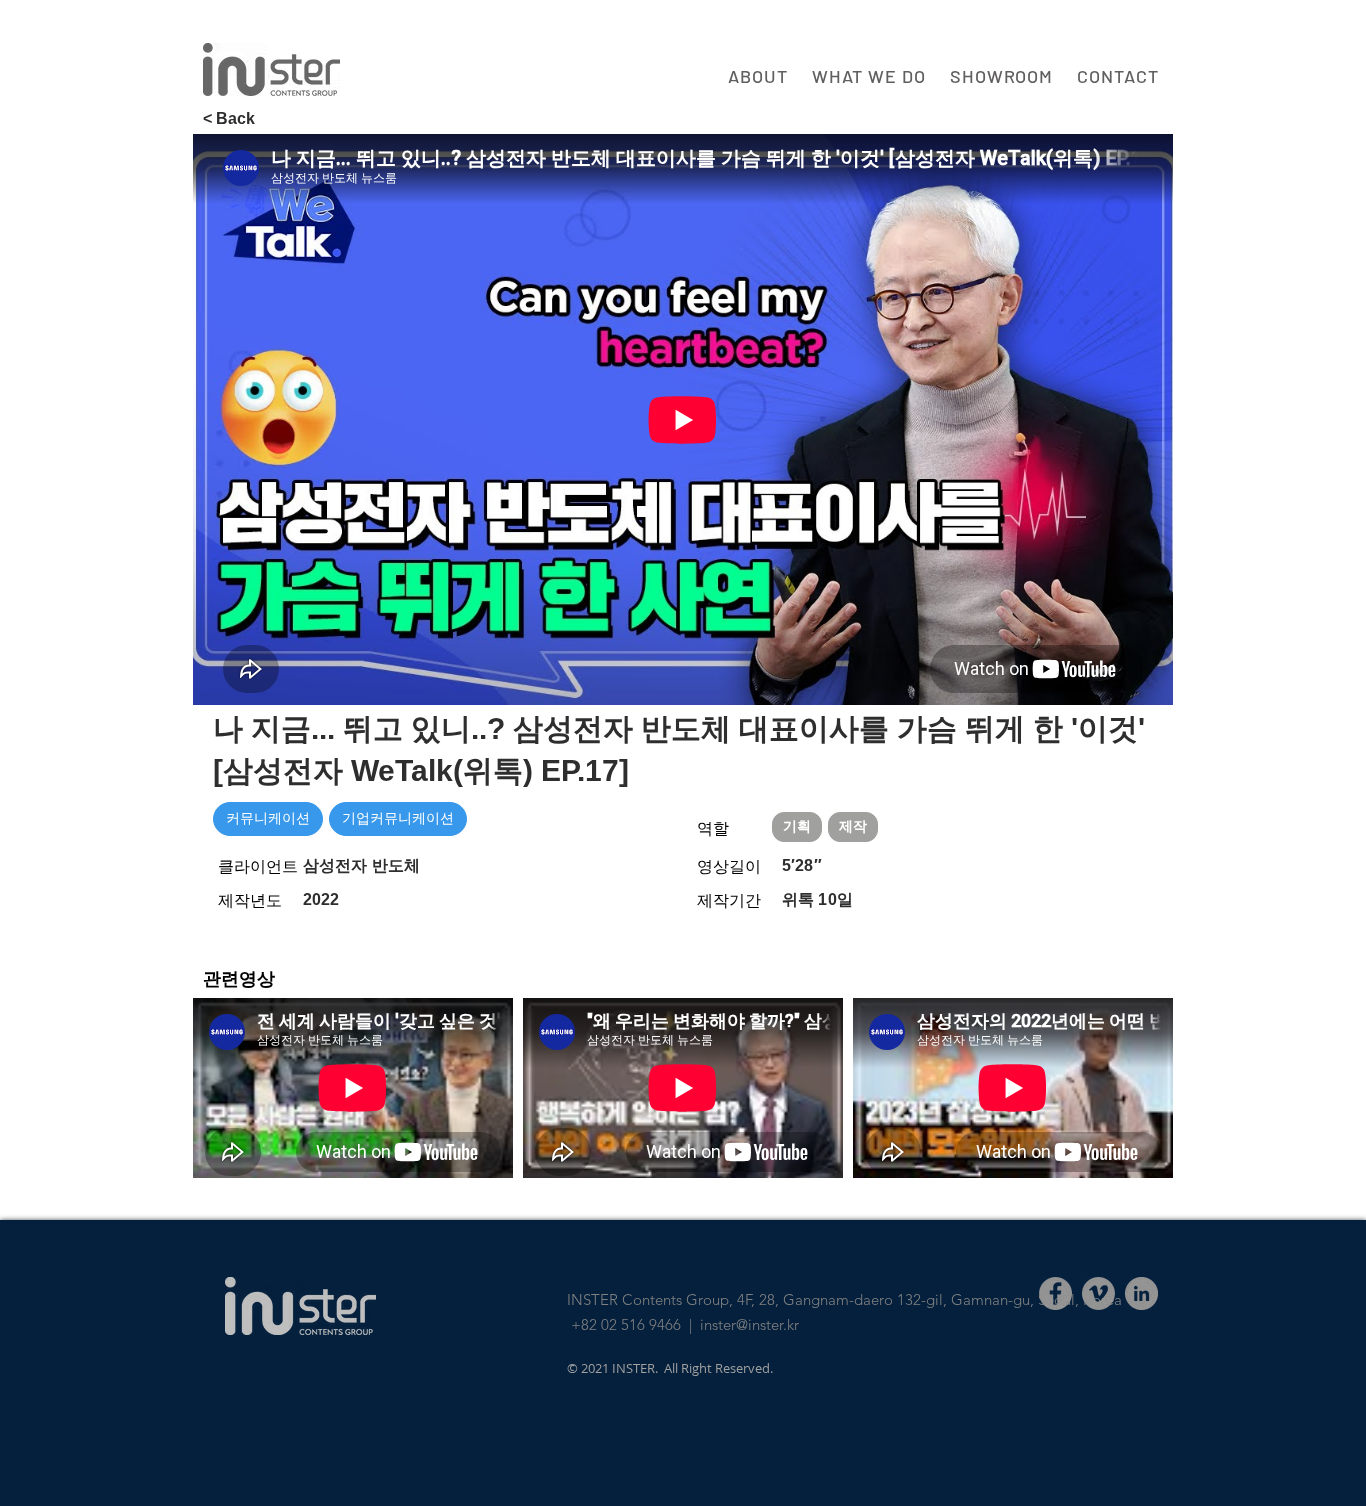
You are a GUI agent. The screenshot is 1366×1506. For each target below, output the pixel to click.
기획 (797, 826)
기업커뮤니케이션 (398, 818)
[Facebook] (1055, 1293)
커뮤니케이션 (268, 818)
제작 (853, 826)
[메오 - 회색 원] (1098, 1293)
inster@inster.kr (749, 1324)
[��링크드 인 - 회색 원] (1141, 1293)
